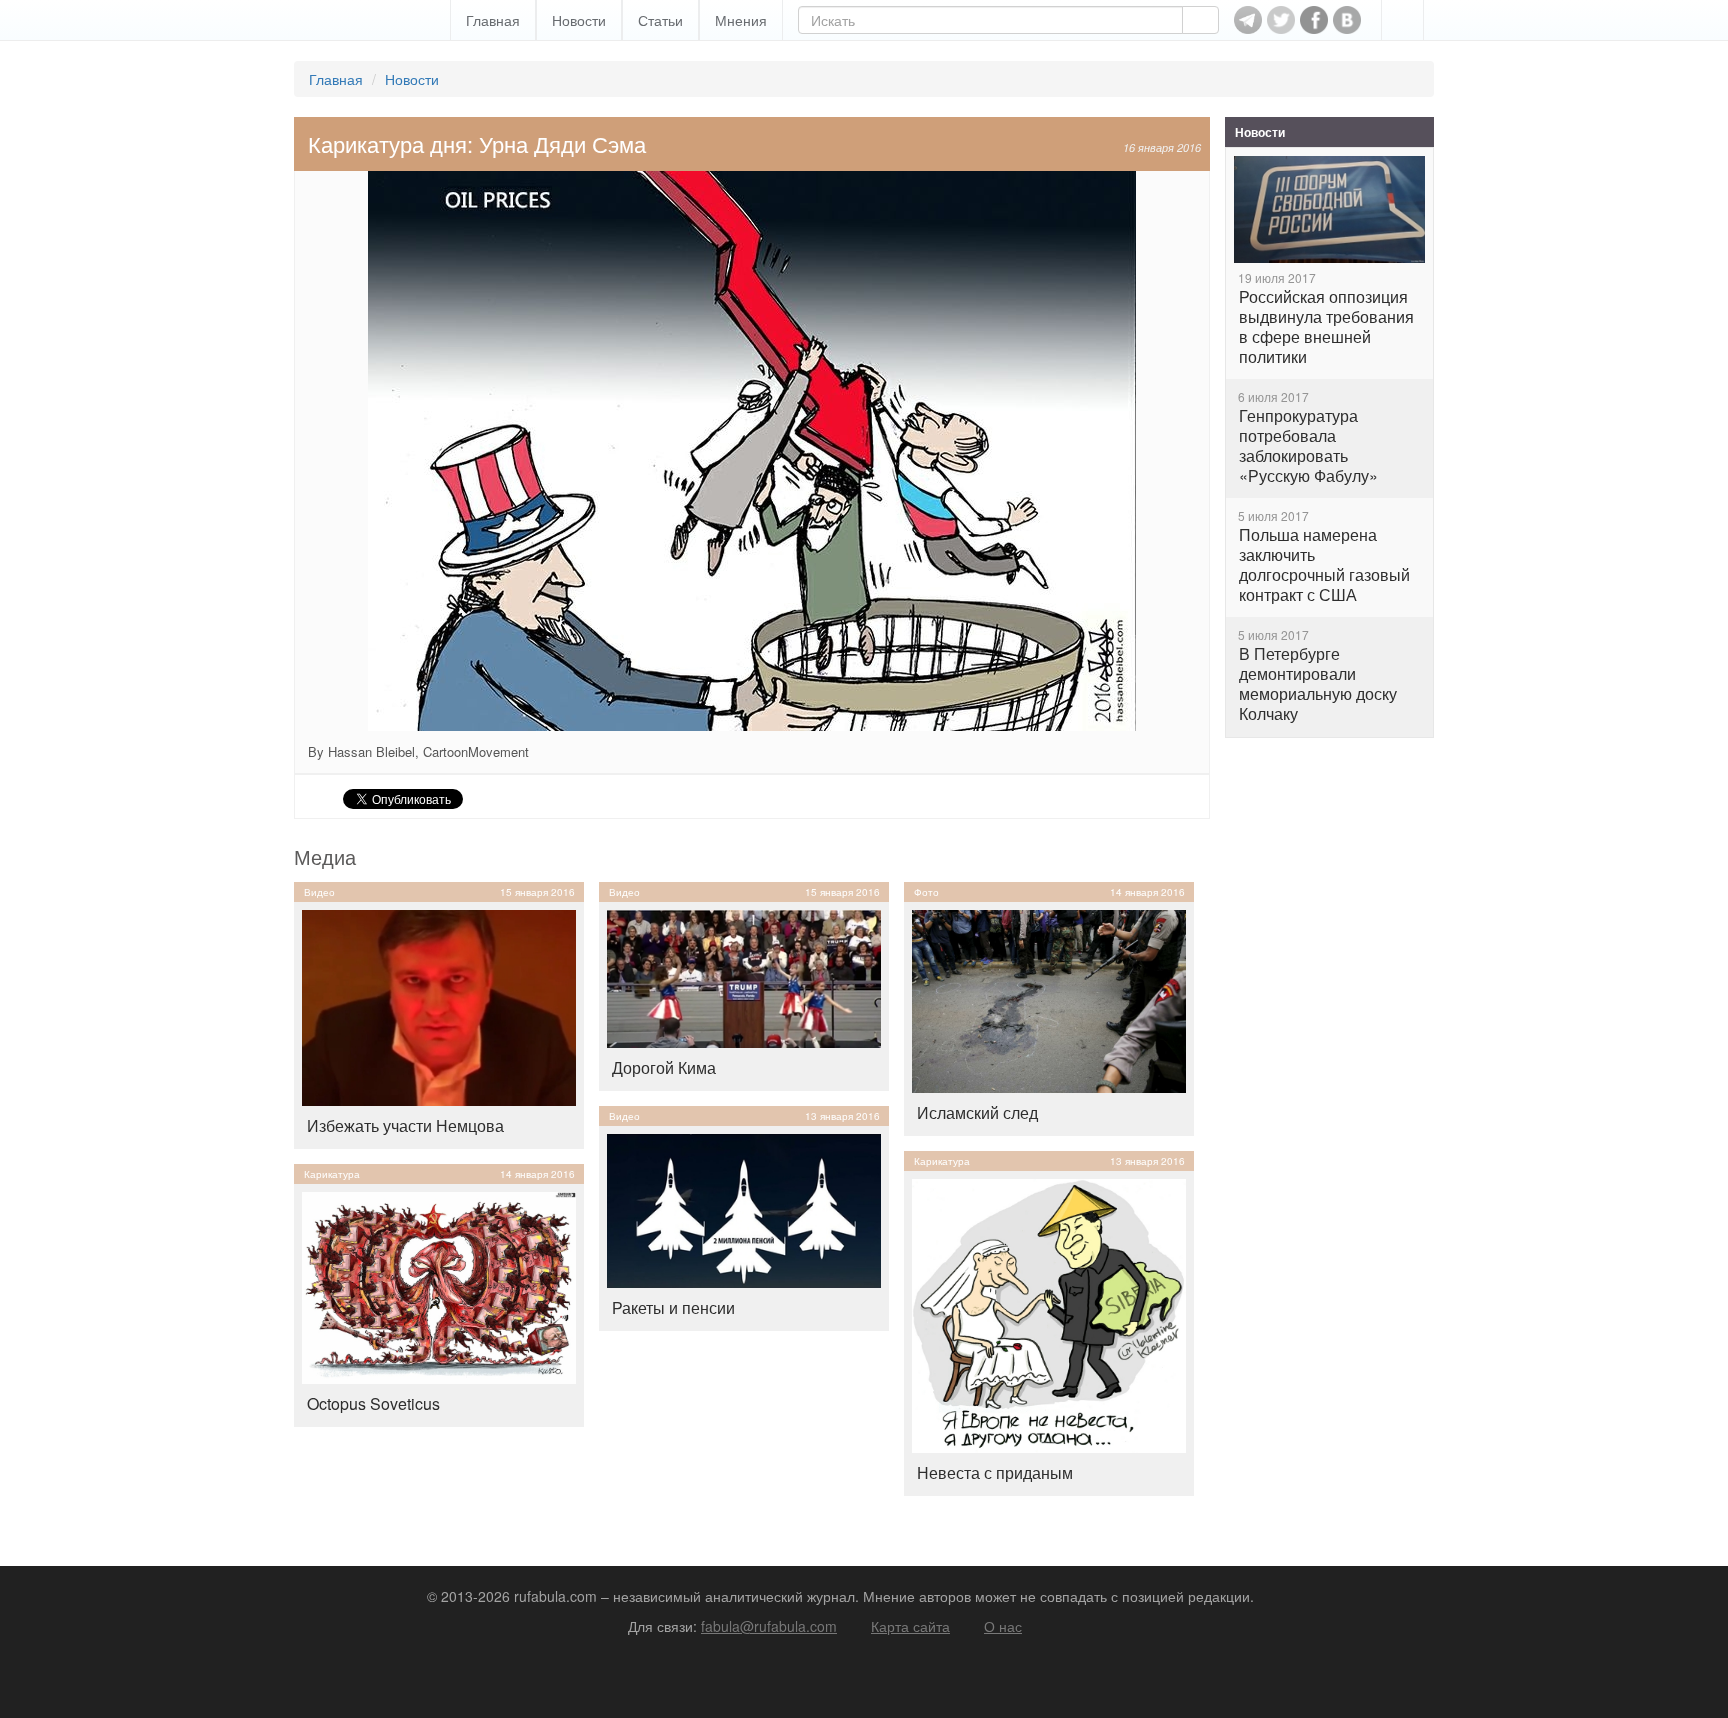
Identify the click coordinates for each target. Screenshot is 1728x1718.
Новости (579, 20)
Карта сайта (910, 1626)
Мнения (741, 20)
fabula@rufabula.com (769, 1626)
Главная (493, 20)
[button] (1402, 20)
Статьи (660, 20)
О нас (1003, 1626)
